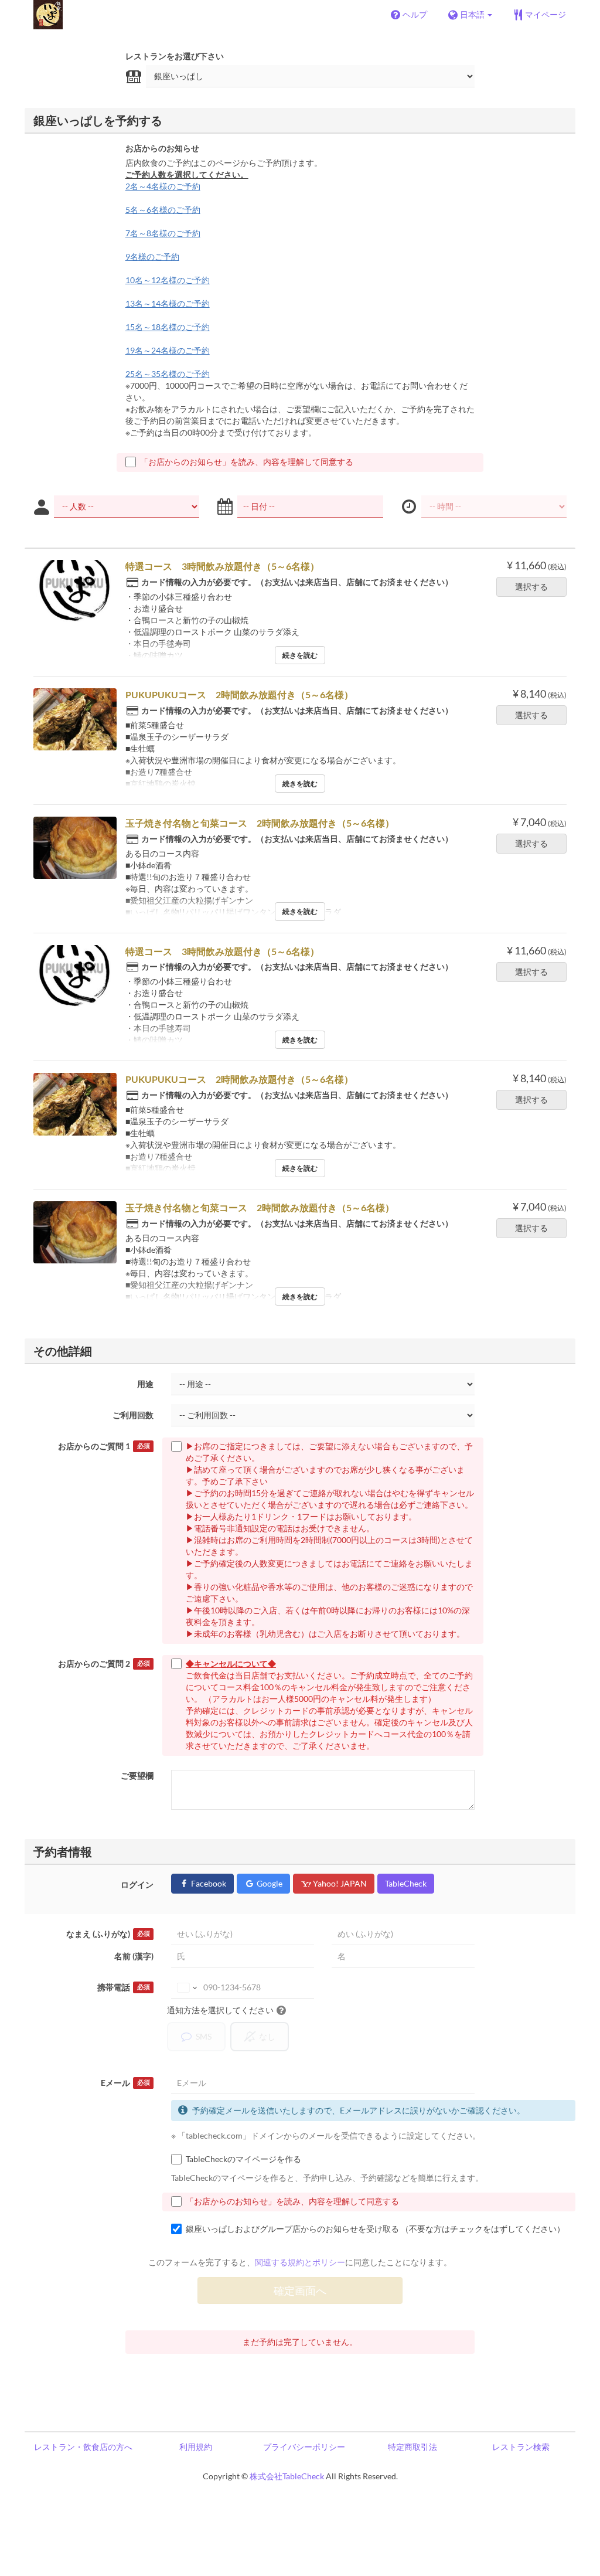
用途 (145, 1384)
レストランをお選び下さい (175, 56)
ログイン (137, 1885)
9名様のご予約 (152, 256)
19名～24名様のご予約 (168, 350)
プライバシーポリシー (304, 2447)
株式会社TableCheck (287, 2476)
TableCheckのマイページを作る (243, 2159)
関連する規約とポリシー (300, 2262)
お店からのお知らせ (162, 148)
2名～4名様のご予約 (163, 186)
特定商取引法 (412, 2447)
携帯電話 (123, 1987)
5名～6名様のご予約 (163, 210)
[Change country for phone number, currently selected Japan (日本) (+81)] (186, 1987)
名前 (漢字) (134, 1956)
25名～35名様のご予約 (168, 374)
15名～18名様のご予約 (168, 327)
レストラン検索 (521, 2447)
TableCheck (406, 1883)
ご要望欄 (137, 1775)
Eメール (125, 2083)
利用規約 (196, 2447)
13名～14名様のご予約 (168, 303)
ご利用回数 (133, 1415)
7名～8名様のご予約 (163, 233)
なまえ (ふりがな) (108, 1934)
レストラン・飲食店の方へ (83, 2447)
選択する (531, 587)
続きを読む (300, 655)
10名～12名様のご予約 (168, 280)
